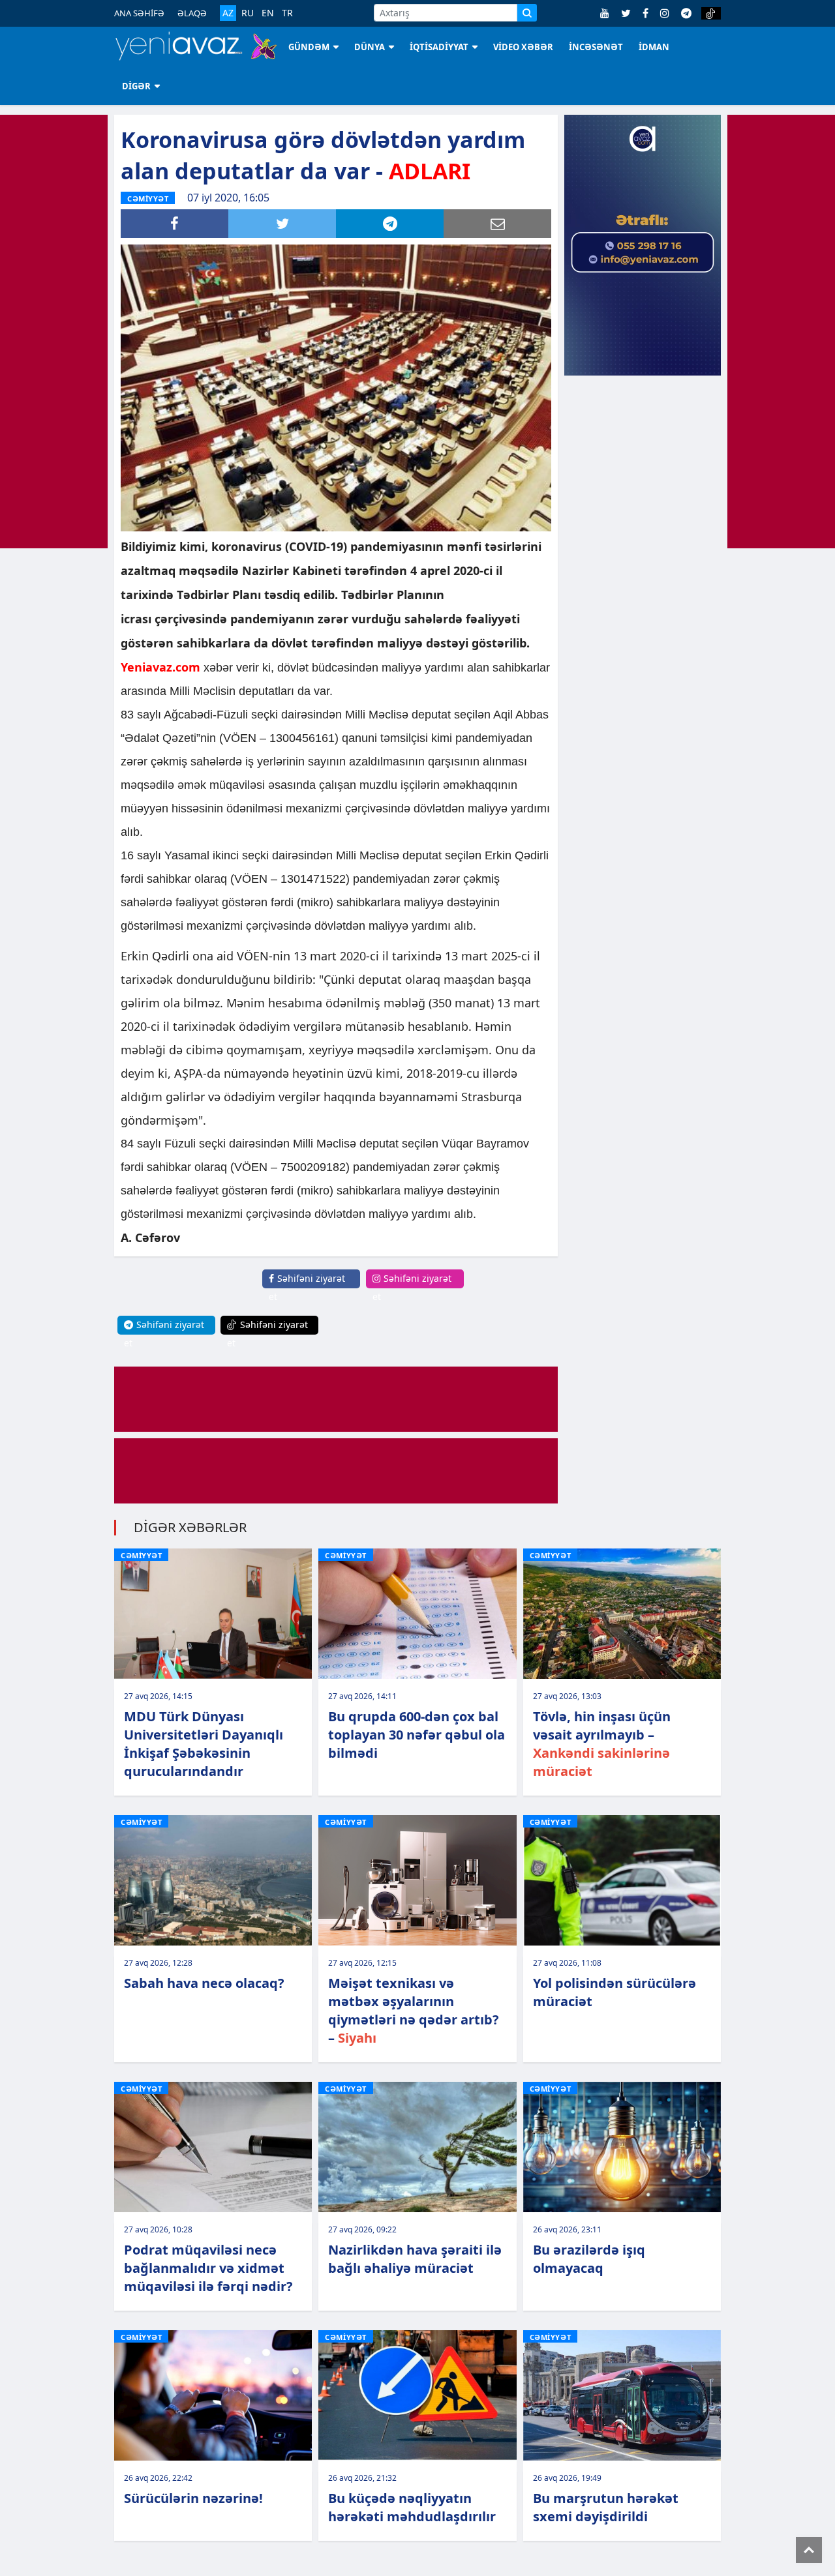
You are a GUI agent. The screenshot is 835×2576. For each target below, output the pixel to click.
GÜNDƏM (309, 47)
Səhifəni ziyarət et (307, 1287)
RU (248, 13)
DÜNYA (370, 47)
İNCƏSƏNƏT (596, 47)
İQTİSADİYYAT (439, 47)
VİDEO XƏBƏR (523, 47)
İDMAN (654, 47)
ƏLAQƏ (192, 13)
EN (268, 13)
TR (287, 13)
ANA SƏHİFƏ (139, 13)
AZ (228, 13)
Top (809, 2550)
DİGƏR (136, 86)
